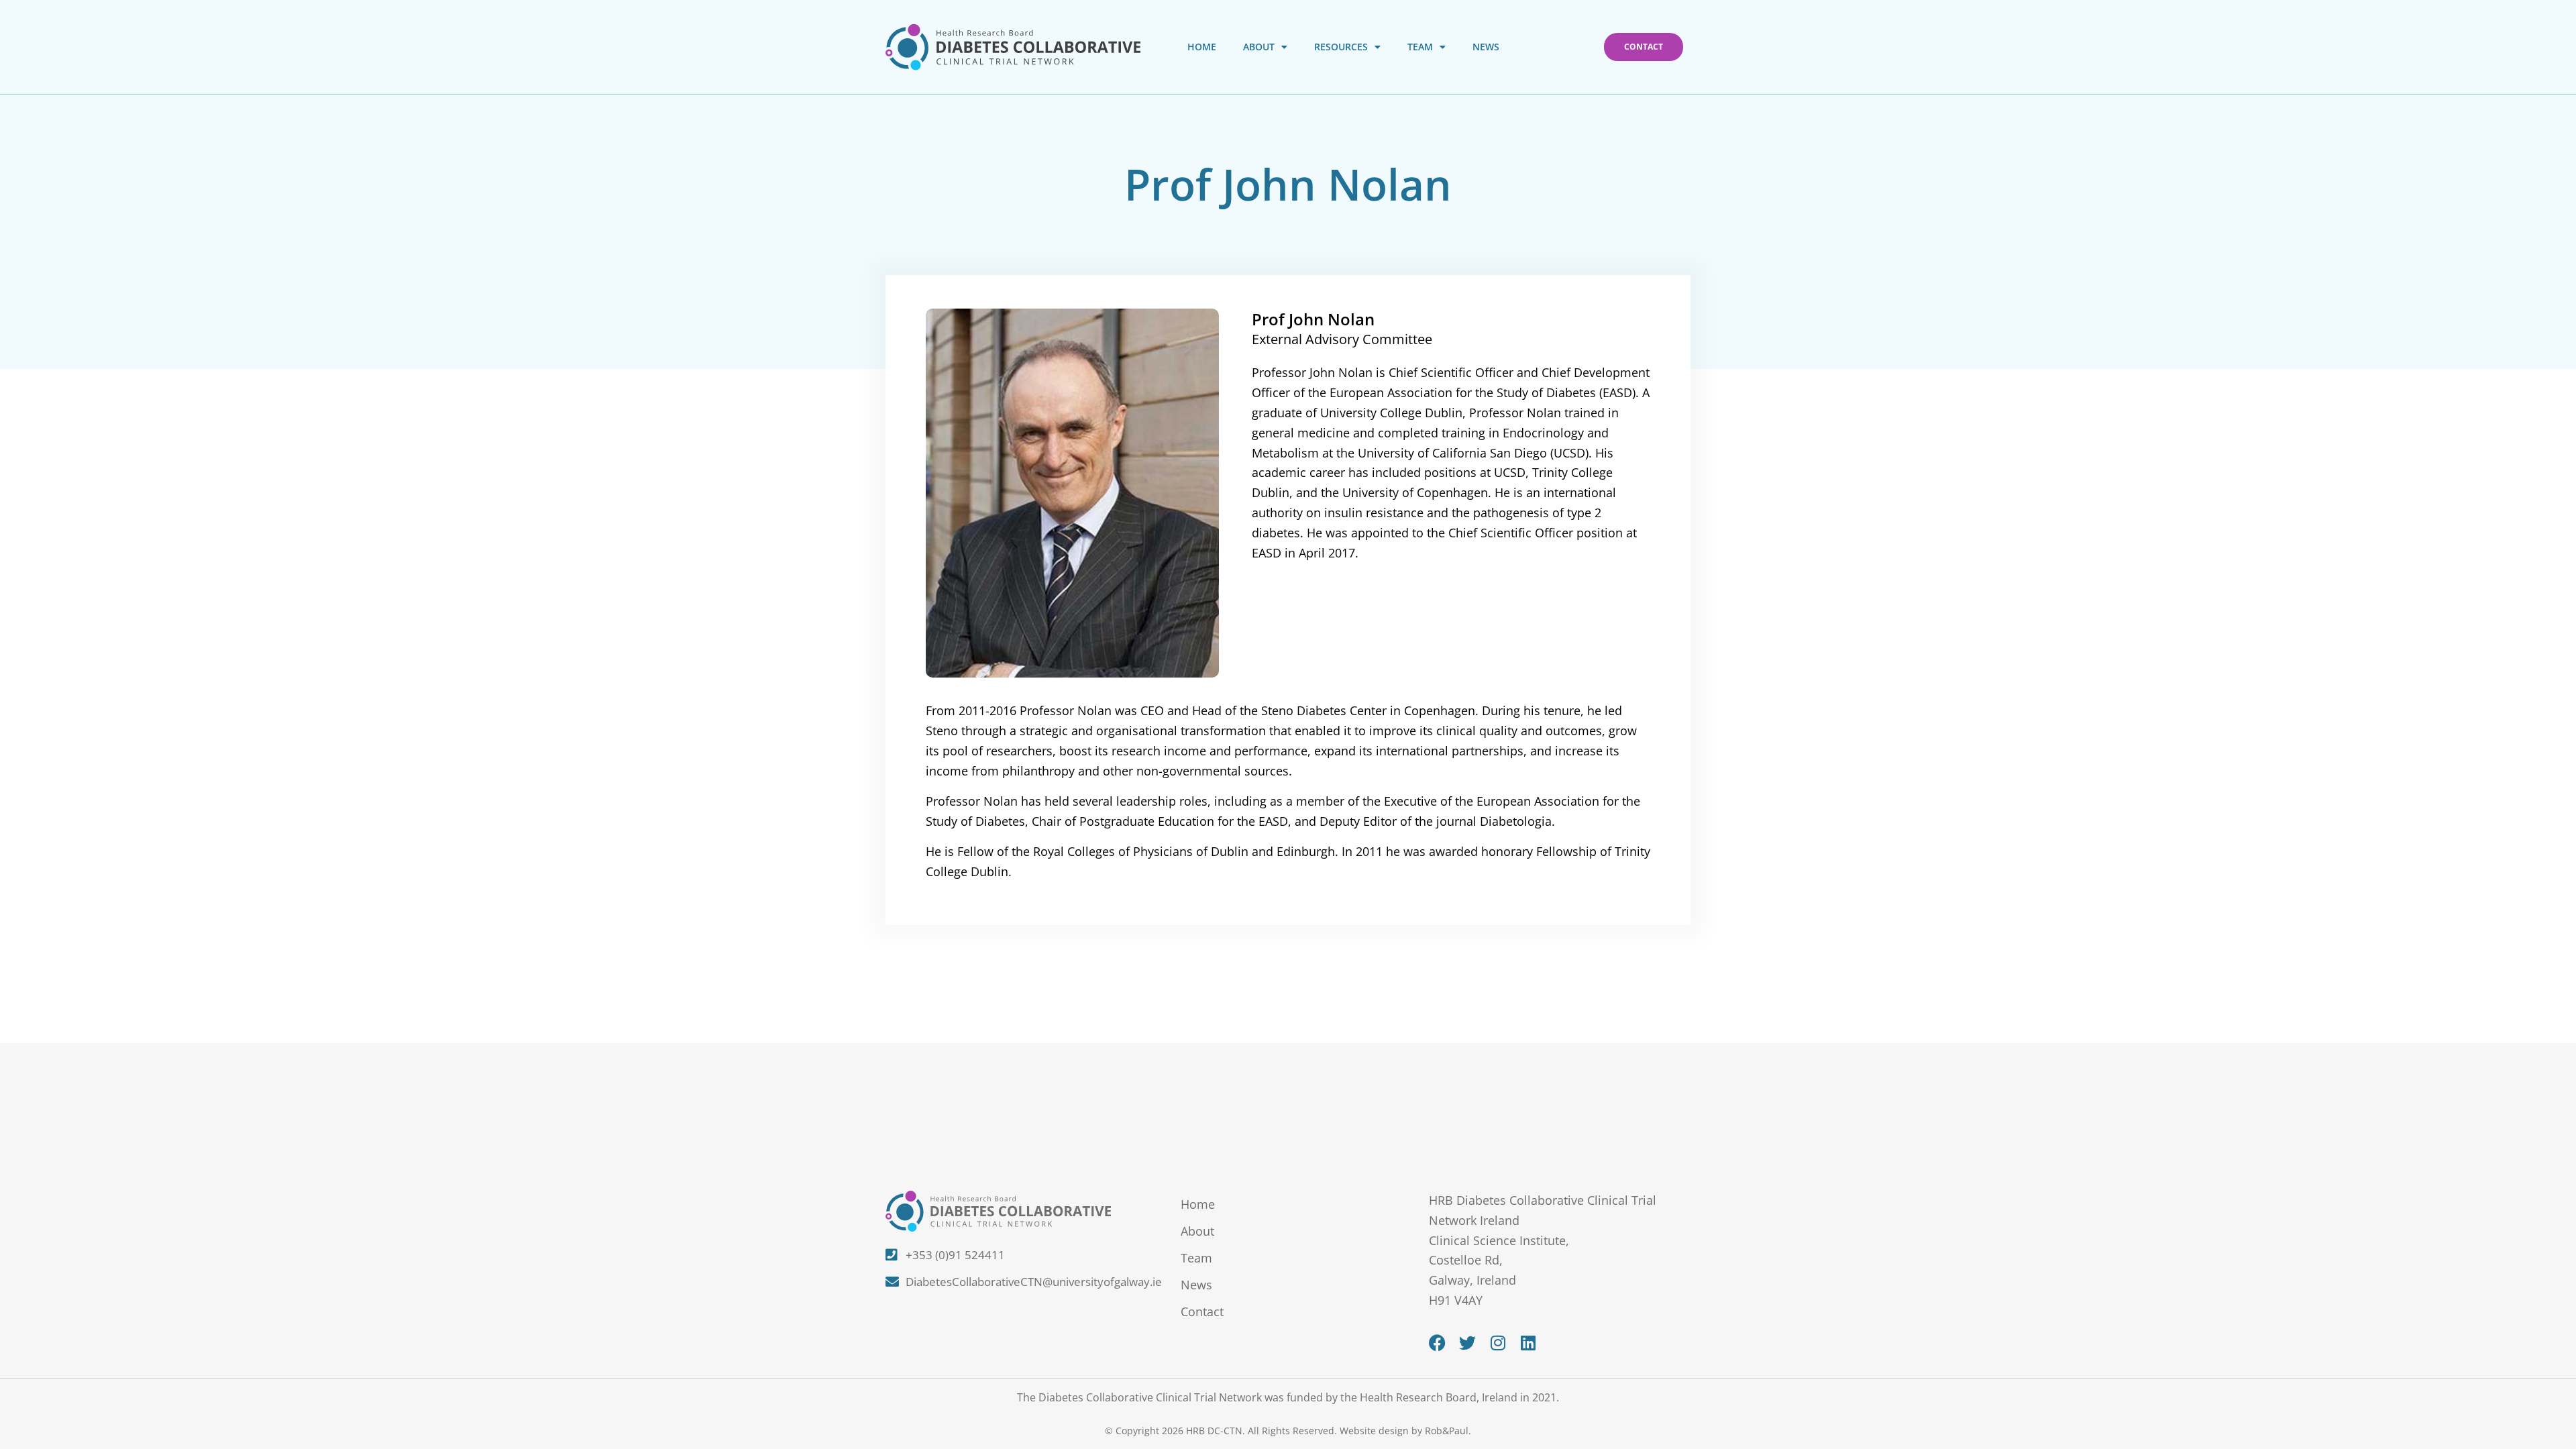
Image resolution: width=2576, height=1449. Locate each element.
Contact (1202, 1311)
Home (1202, 47)
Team (1420, 47)
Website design (1374, 1431)
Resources (1341, 47)
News (1486, 47)
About (1259, 47)
